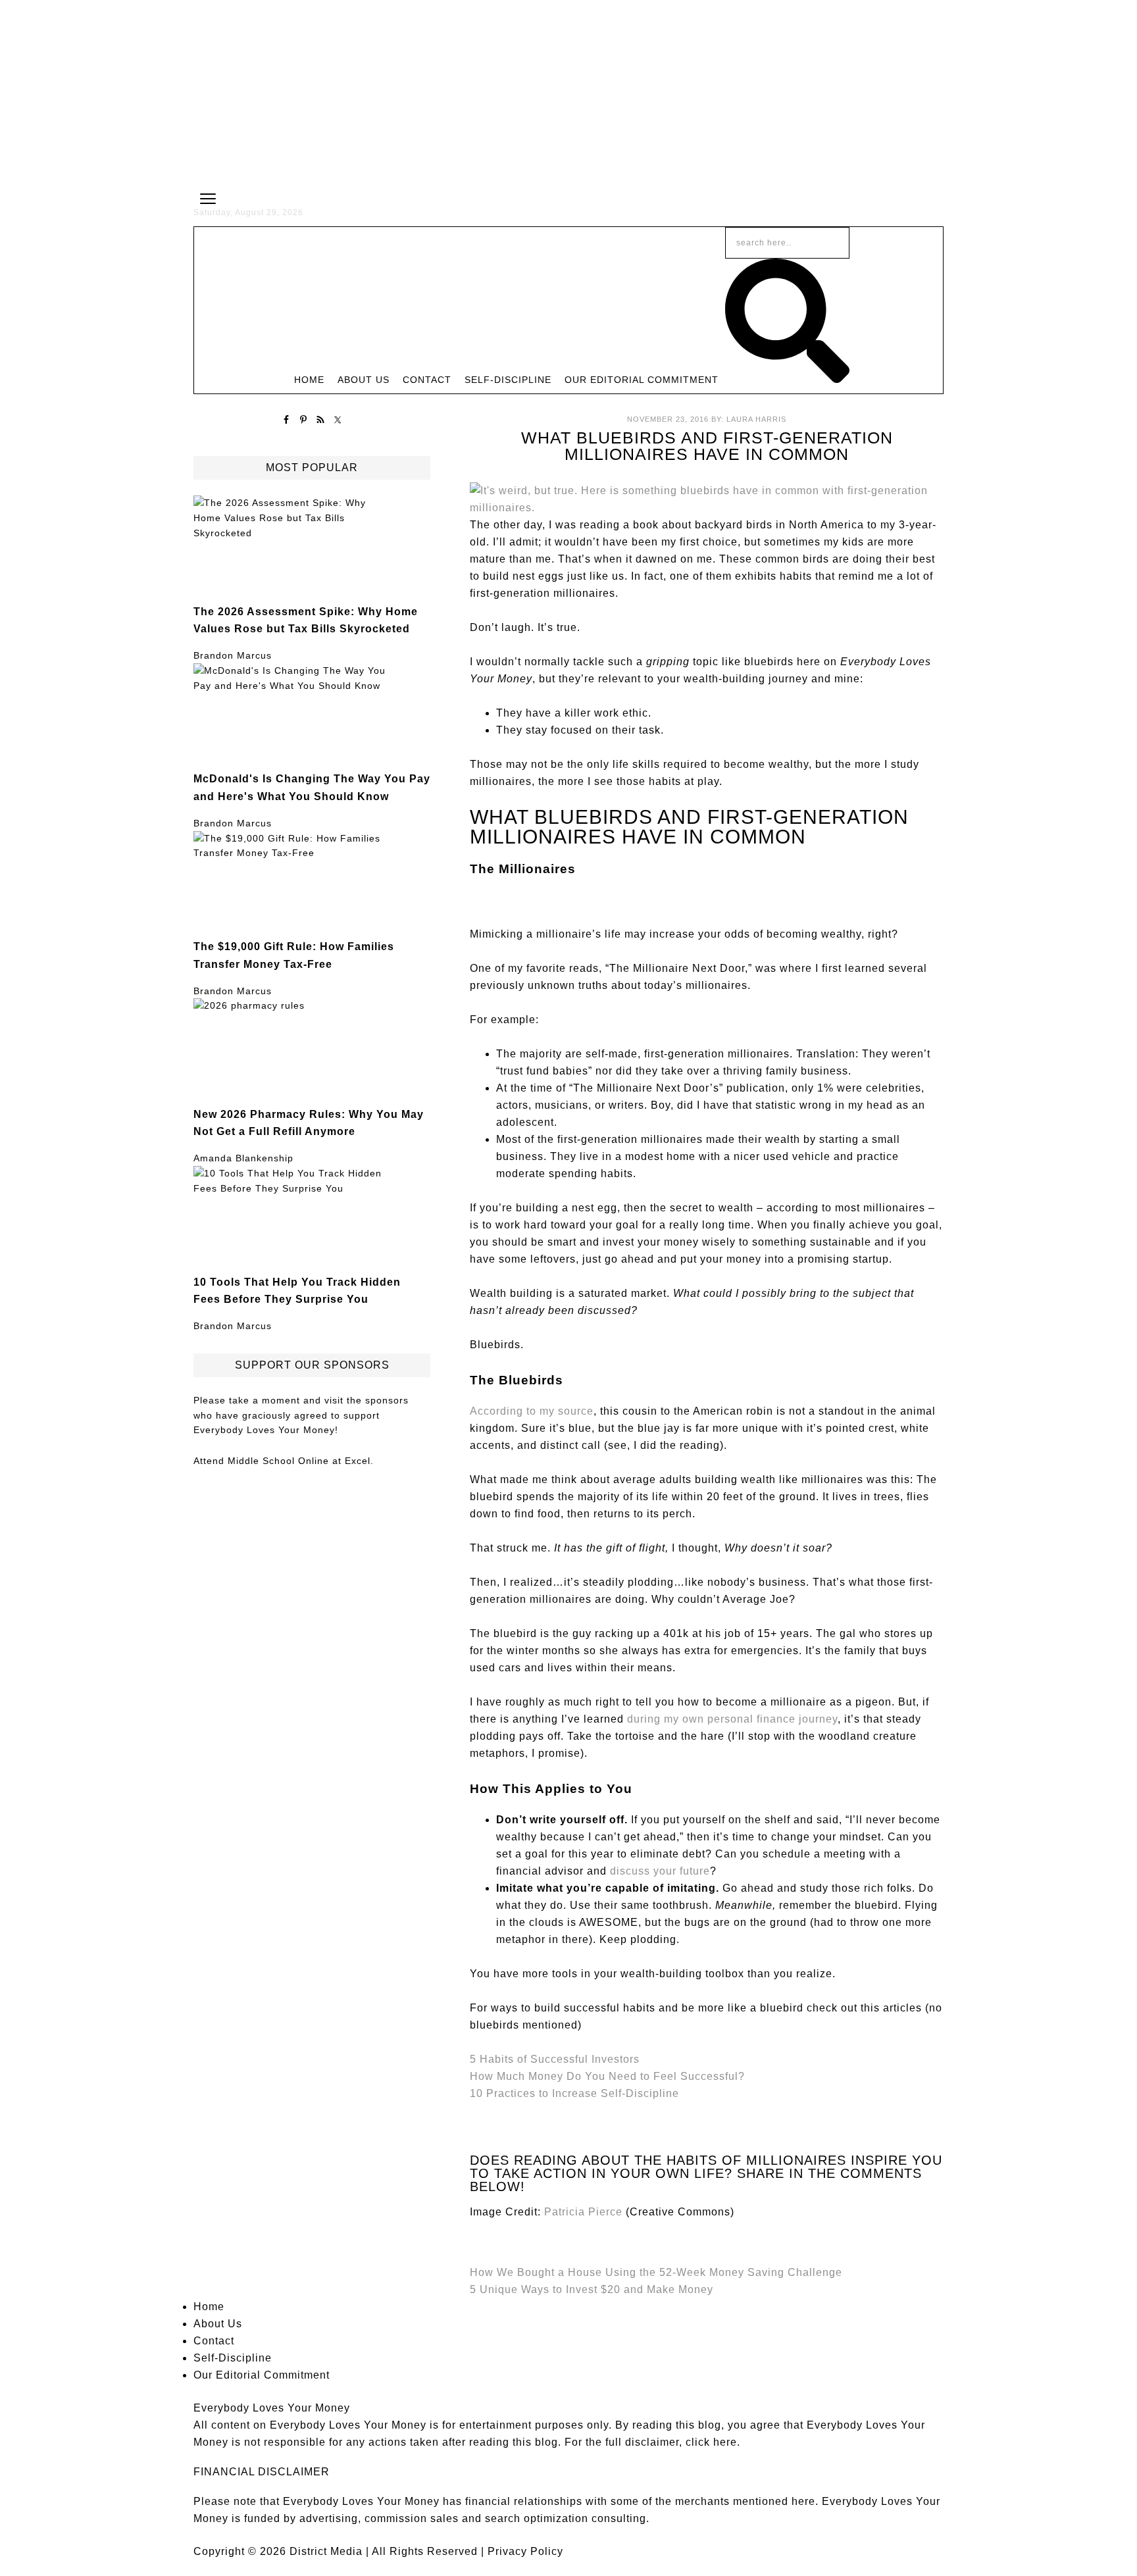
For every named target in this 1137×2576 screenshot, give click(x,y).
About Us (218, 2324)
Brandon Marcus (233, 655)
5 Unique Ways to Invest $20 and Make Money (592, 2289)
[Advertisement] (568, 92)
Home (209, 2307)
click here (711, 2442)
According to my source (532, 1411)
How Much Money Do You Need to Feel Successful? (607, 2076)
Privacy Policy (525, 2551)
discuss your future (660, 1871)
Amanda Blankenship (243, 1158)
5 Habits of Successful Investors (555, 2059)
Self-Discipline (233, 2358)
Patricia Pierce (583, 2212)
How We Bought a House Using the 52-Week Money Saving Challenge (656, 2272)
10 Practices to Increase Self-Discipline (574, 2093)
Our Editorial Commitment (262, 2375)
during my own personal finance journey (732, 1719)
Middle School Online (278, 1461)
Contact (214, 2341)
